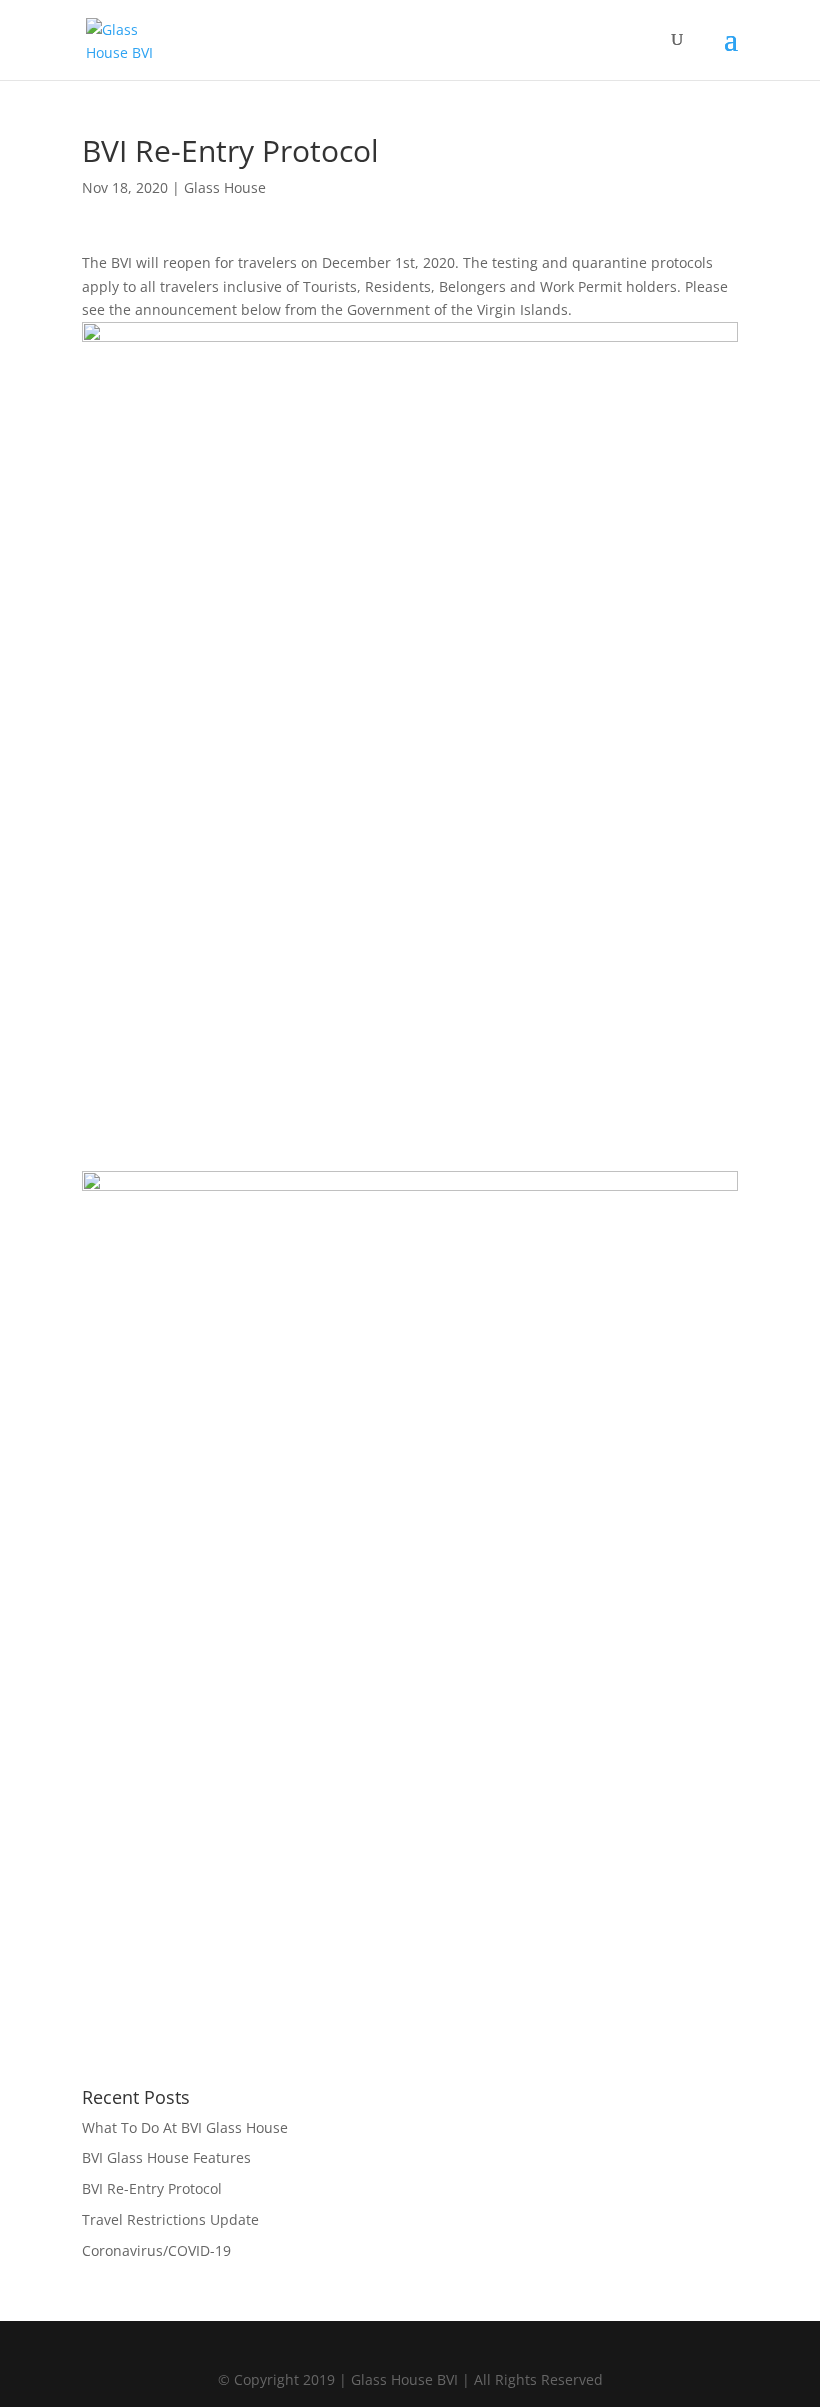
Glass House (225, 187)
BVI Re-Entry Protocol (152, 2188)
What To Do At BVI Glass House (185, 2127)
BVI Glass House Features (166, 2157)
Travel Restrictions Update (170, 2219)
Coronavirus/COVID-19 (156, 2250)
